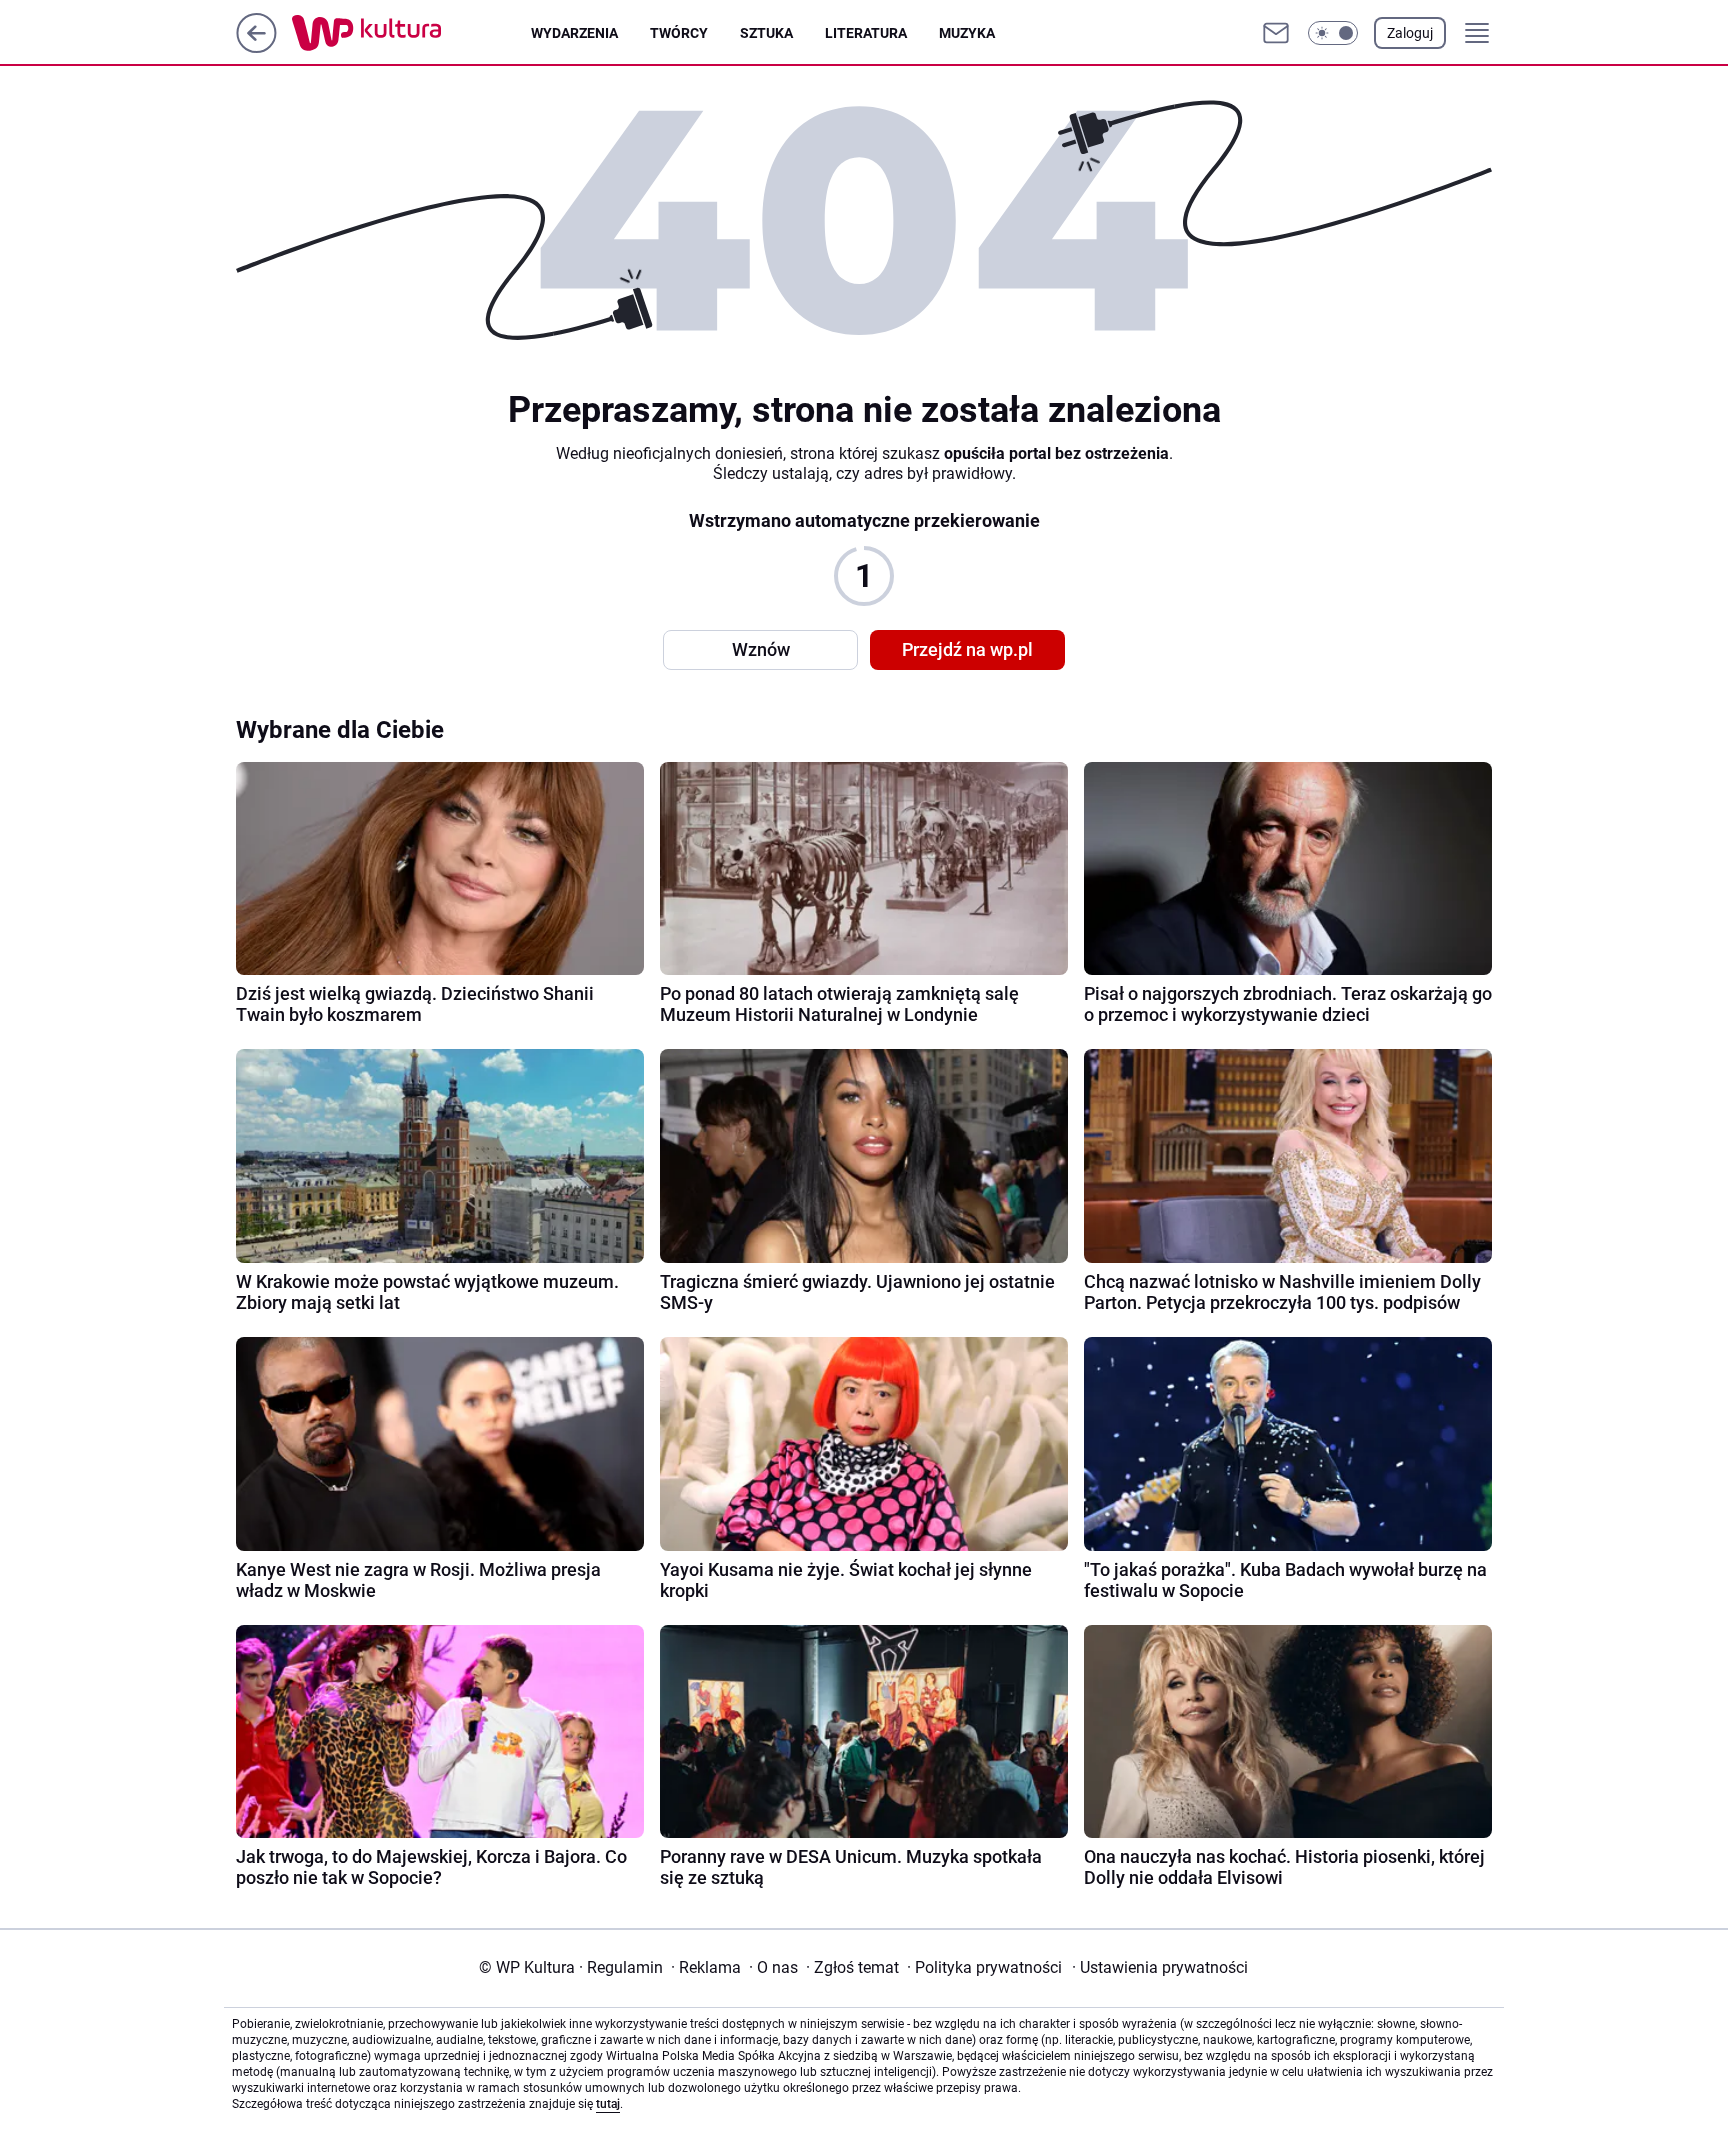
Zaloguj (1410, 33)
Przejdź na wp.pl (967, 649)
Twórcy (679, 33)
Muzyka (967, 33)
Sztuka (766, 33)
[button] (1333, 33)
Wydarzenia (574, 33)
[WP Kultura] (411, 33)
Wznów (761, 649)
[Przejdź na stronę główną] (256, 47)
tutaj (608, 2104)
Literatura (866, 33)
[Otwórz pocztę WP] (1276, 33)
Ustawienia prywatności (1160, 1967)
